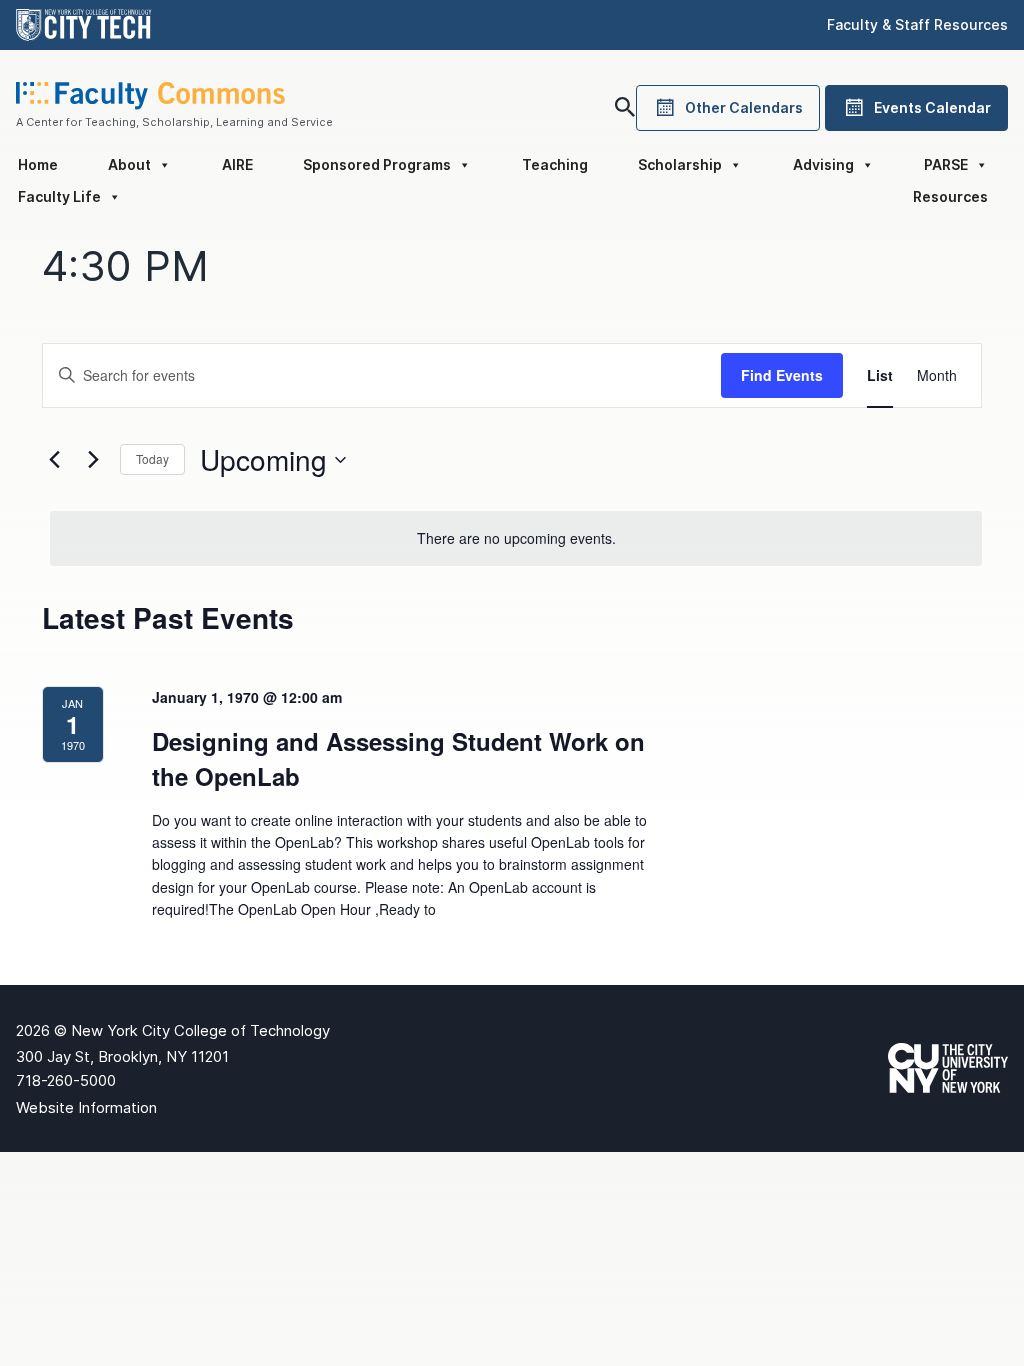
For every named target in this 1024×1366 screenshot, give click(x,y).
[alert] (516, 538)
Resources (950, 196)
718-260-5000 (66, 1080)
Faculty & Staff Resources (917, 24)
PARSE (946, 164)
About (129, 164)
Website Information (86, 1107)
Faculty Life (59, 196)
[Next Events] (93, 460)
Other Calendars (744, 107)
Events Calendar (932, 107)
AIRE (237, 164)
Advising (823, 164)
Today (152, 458)
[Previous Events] (54, 460)
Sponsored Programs (377, 164)
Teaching (555, 164)
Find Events (782, 375)
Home (38, 164)
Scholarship (680, 164)
